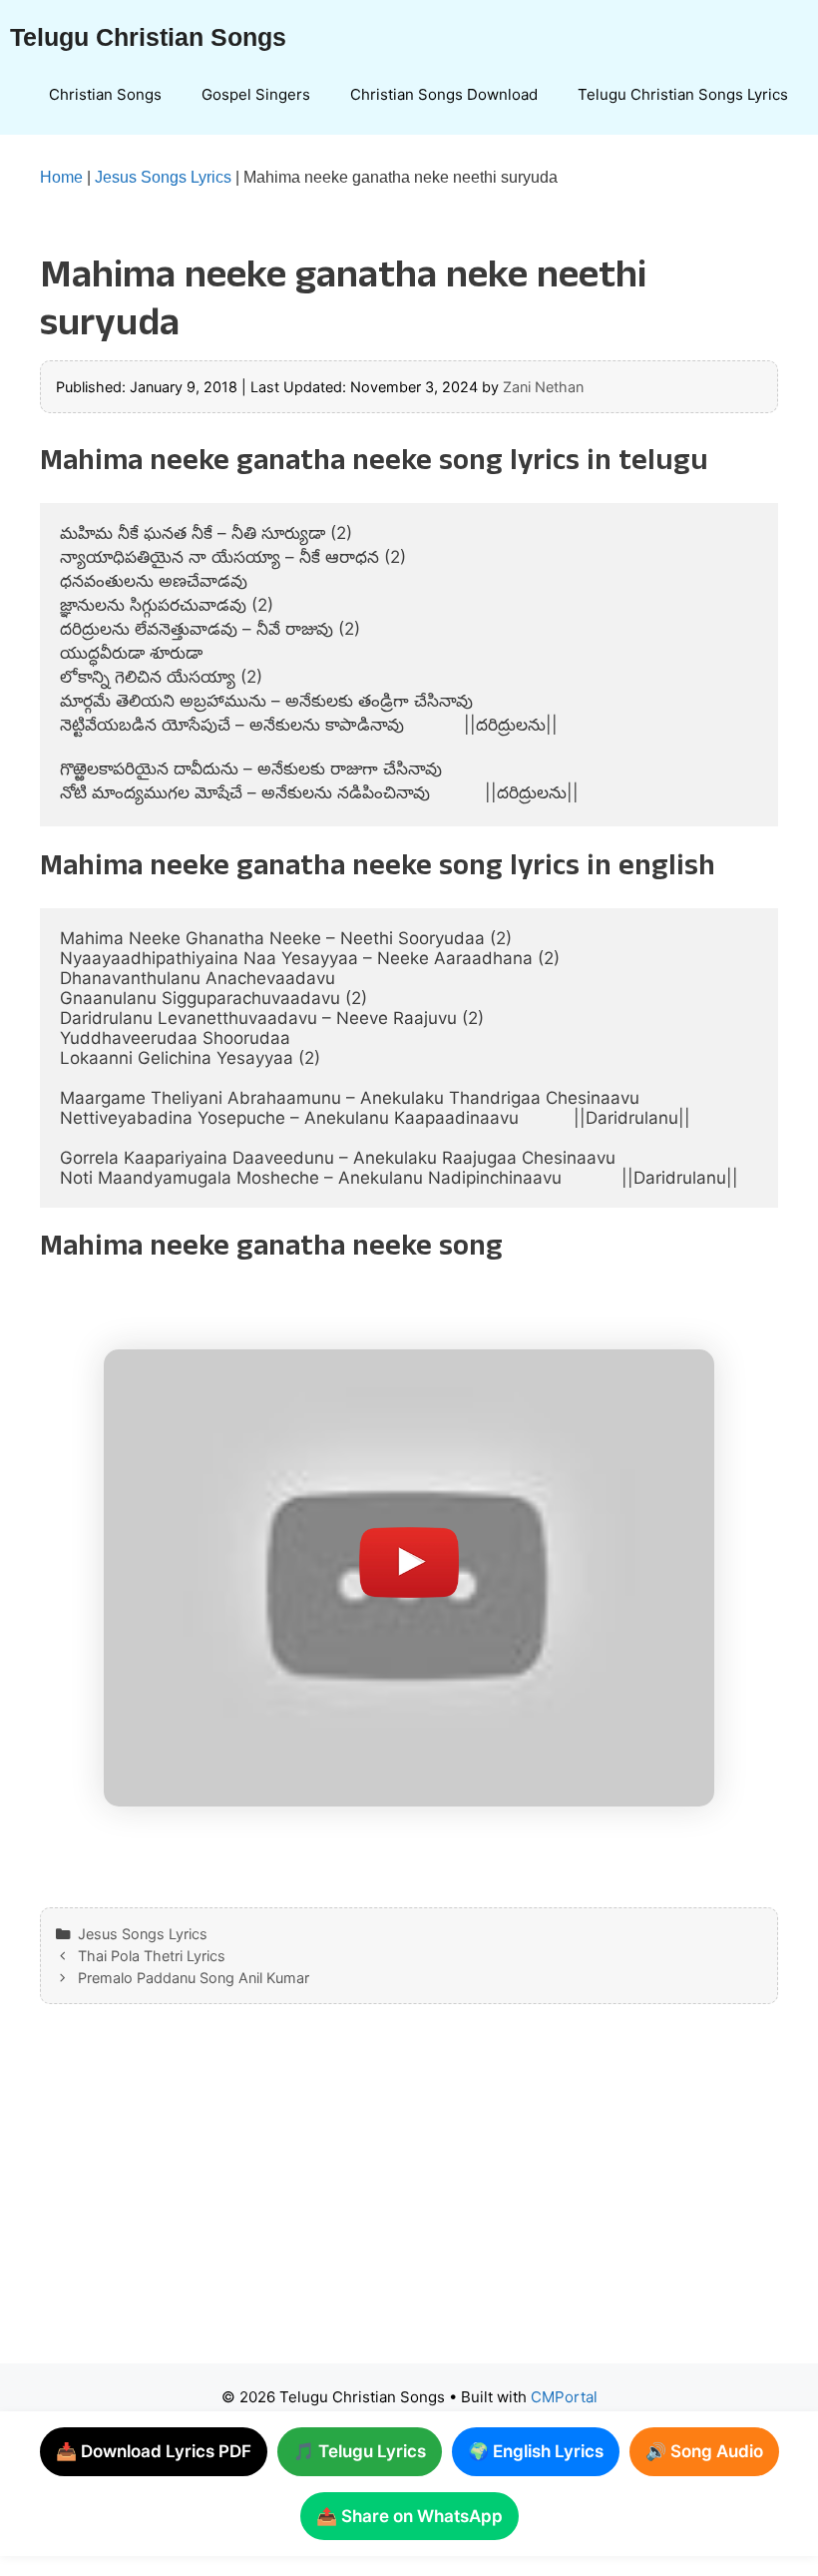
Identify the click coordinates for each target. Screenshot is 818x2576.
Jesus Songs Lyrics (163, 177)
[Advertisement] (409, 2204)
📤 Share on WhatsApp (409, 2516)
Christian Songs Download (444, 94)
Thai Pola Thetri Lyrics (152, 1956)
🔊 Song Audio (704, 2451)
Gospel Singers (256, 94)
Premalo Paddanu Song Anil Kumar (194, 1978)
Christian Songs (105, 94)
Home (61, 177)
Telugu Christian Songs (148, 37)
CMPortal (564, 2397)
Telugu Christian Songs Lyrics (683, 94)
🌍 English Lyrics (536, 2451)
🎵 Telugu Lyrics (360, 2451)
